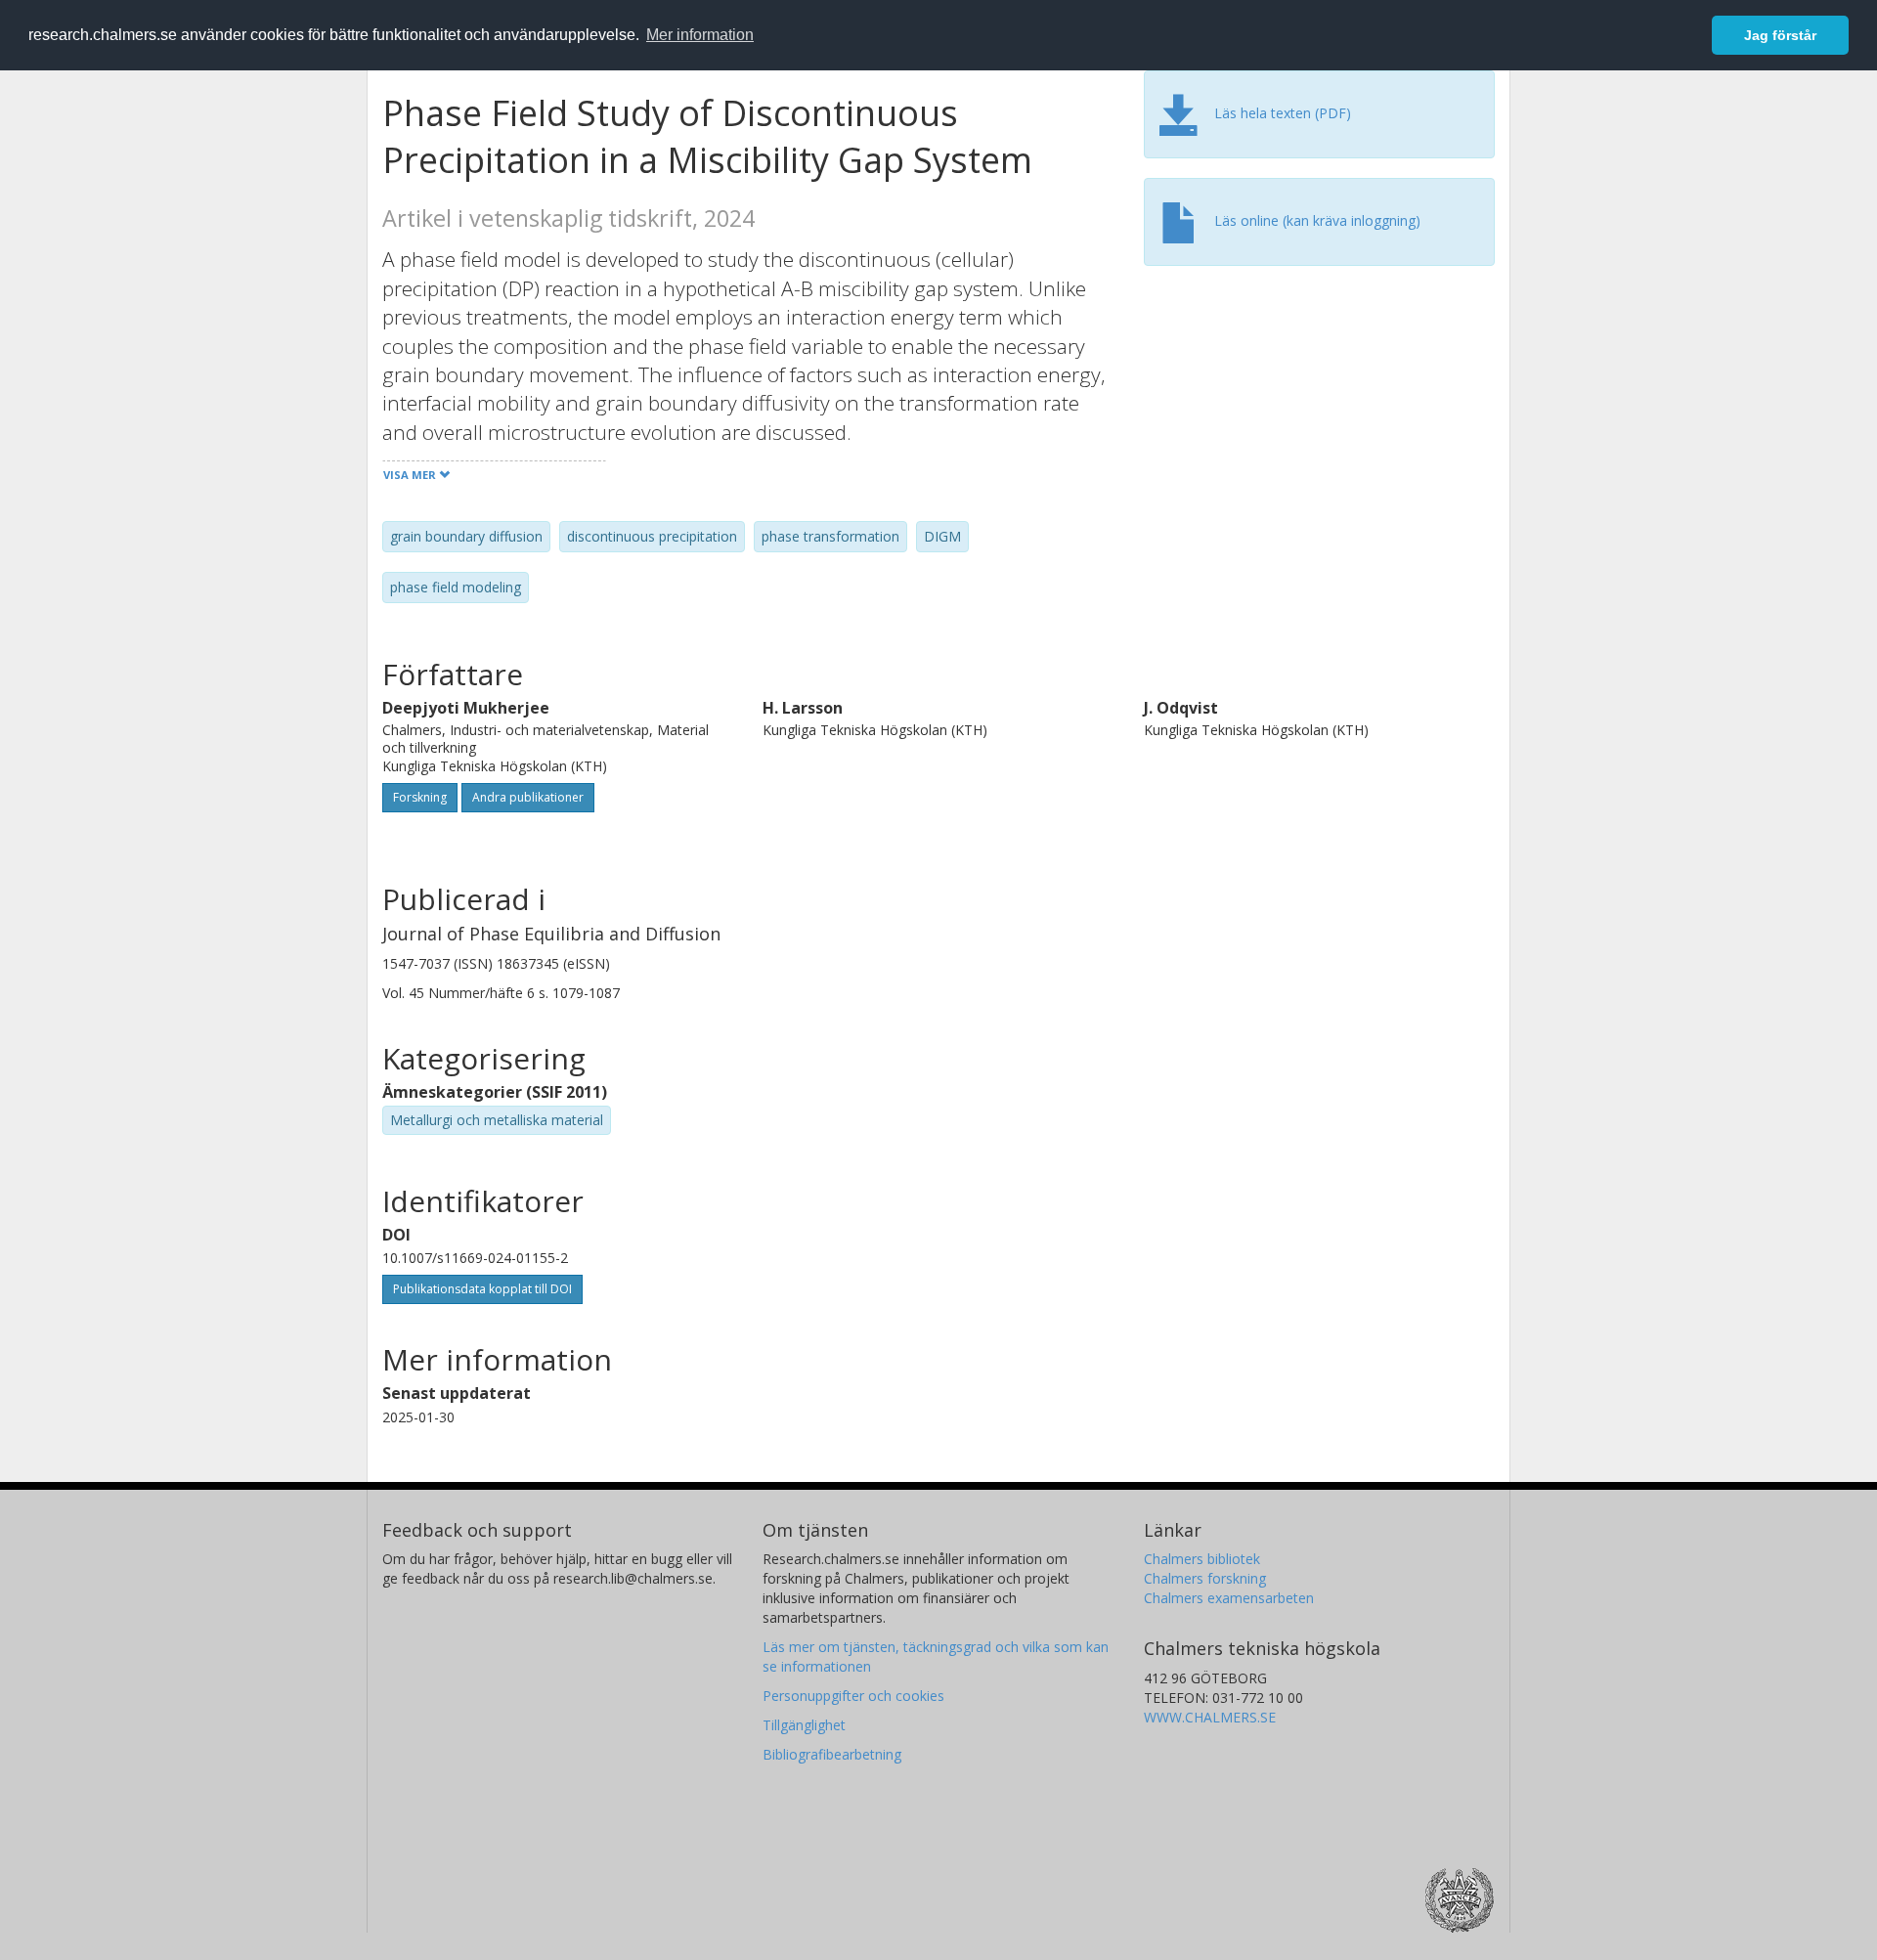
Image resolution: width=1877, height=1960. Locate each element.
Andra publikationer (528, 797)
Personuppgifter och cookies (853, 1696)
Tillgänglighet (804, 1725)
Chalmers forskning (1205, 1578)
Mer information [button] (700, 35)
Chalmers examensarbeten (1229, 1598)
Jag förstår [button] (1780, 35)
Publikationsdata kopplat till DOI (482, 1289)
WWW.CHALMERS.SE (1210, 1717)
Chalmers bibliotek (1202, 1559)
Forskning (420, 797)
